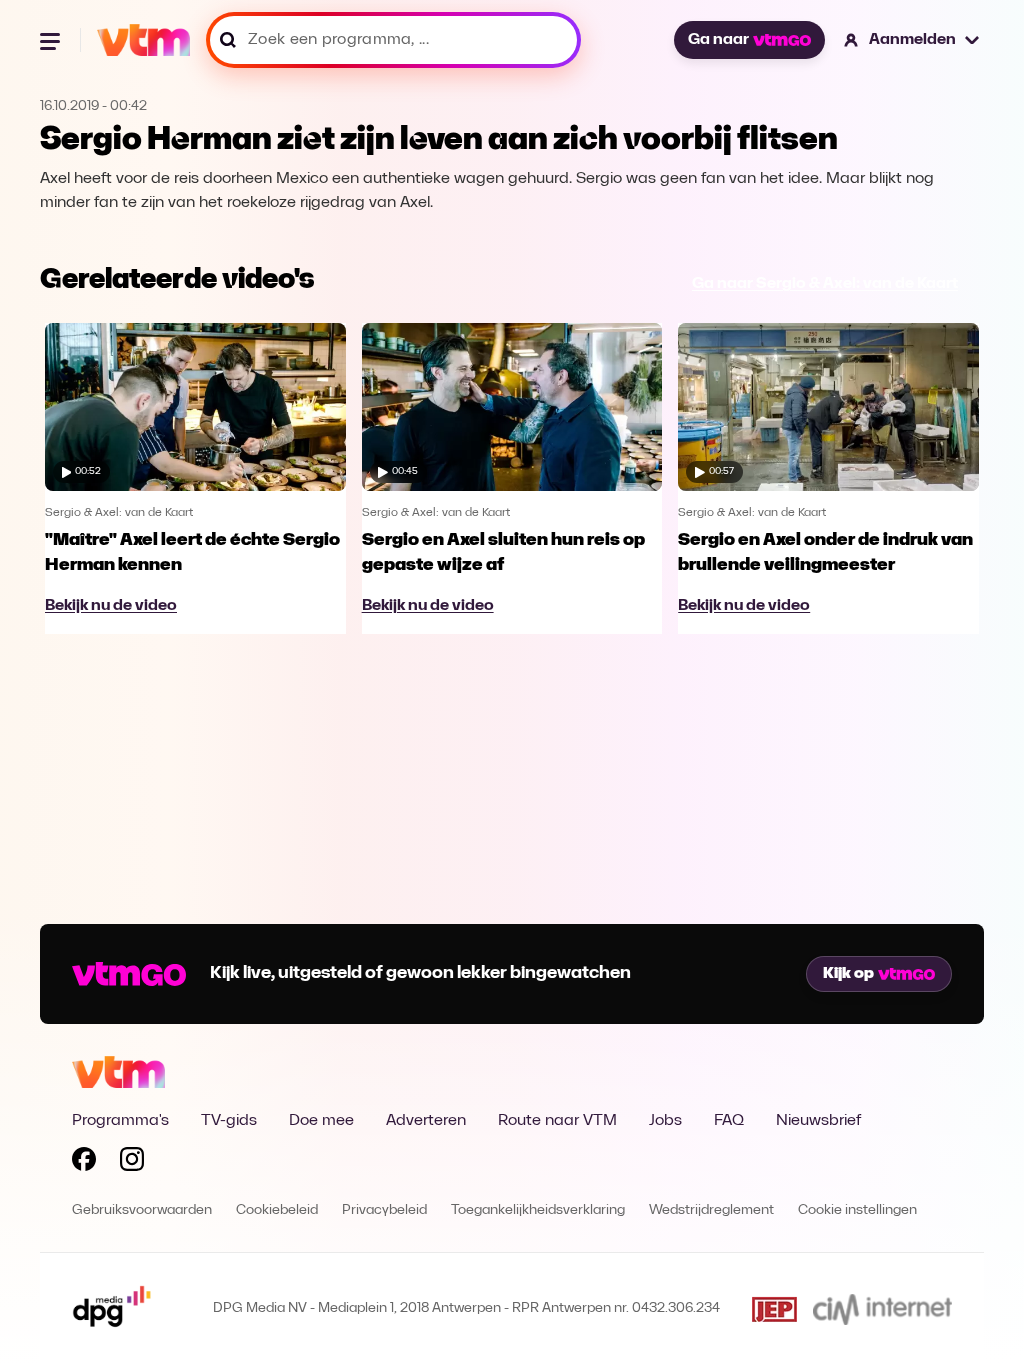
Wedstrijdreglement (711, 1210)
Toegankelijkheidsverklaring (538, 1210)
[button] (912, 40)
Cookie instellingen (857, 1210)
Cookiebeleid (277, 1210)
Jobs (665, 1121)
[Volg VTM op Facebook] (84, 1163)
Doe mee (321, 1121)
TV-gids (229, 1121)
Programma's (120, 1121)
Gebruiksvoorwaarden (142, 1210)
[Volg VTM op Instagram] (132, 1163)
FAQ (729, 1121)
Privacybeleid (384, 1210)
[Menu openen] (52, 40)
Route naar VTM (557, 1121)
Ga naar (718, 40)
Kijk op (848, 974)
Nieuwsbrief (818, 1121)
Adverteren (426, 1121)
